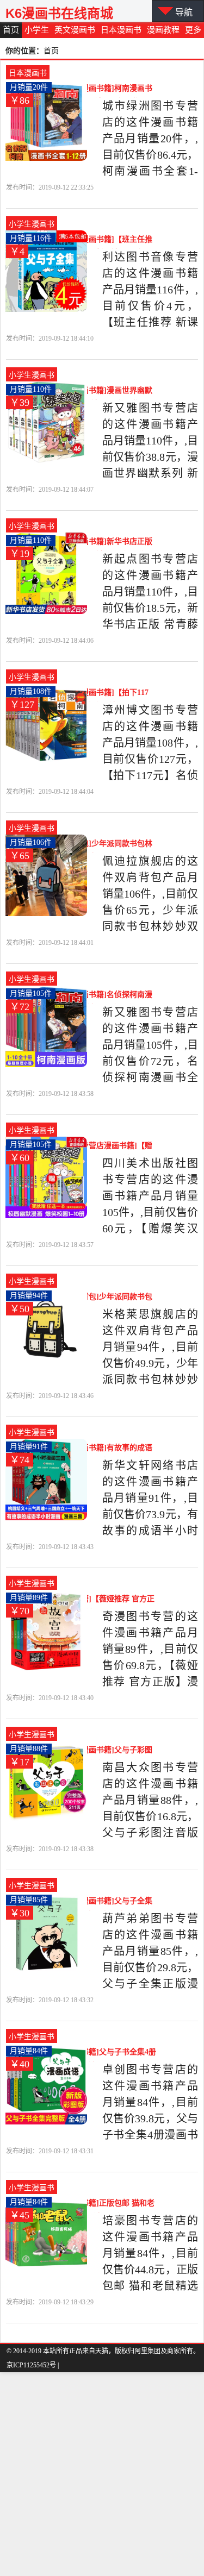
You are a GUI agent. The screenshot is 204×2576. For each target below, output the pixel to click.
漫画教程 (163, 30)
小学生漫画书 (32, 224)
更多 (193, 30)
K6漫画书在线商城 (59, 13)
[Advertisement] (102, 2474)
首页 (11, 30)
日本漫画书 (121, 30)
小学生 (37, 30)
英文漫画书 (75, 30)
